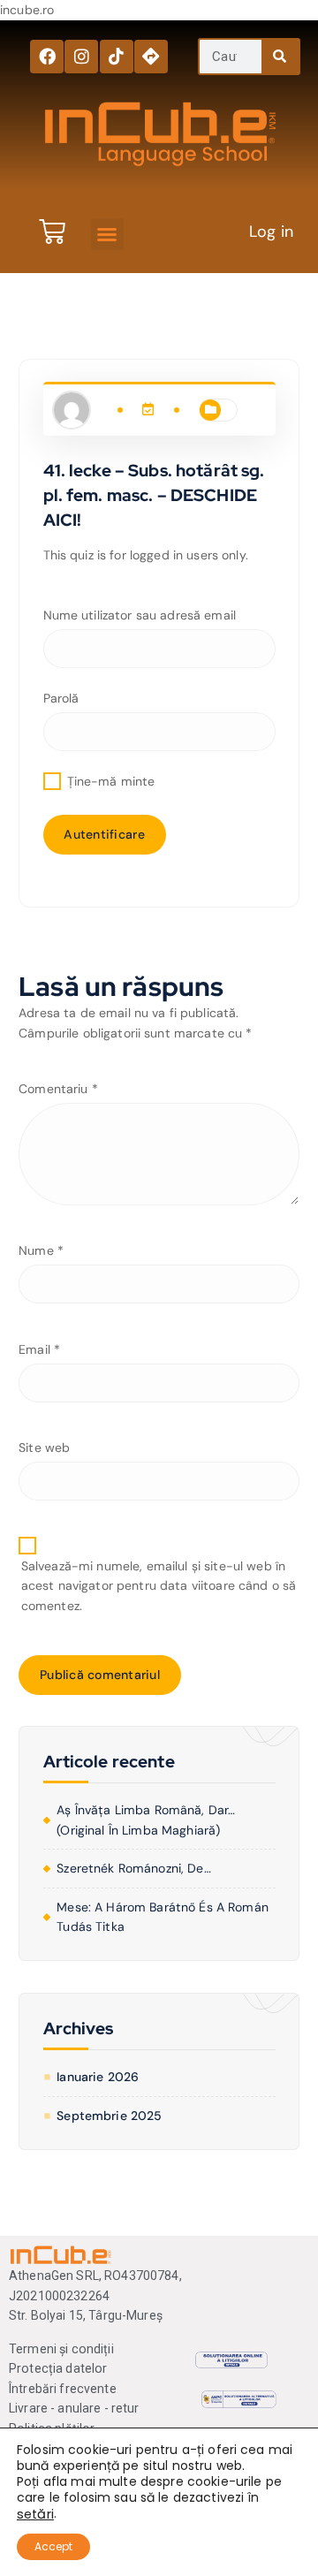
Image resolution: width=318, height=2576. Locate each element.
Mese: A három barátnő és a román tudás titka (163, 1917)
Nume (41, 1250)
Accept (53, 2546)
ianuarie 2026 (98, 2077)
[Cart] (52, 232)
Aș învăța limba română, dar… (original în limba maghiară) (146, 1820)
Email (39, 1349)
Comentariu (58, 1089)
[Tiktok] (117, 57)
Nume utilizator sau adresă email (140, 615)
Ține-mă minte (110, 781)
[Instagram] (81, 57)
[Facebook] (47, 57)
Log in (271, 232)
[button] (107, 234)
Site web (44, 1448)
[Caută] (280, 57)
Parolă (61, 698)
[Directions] (151, 57)
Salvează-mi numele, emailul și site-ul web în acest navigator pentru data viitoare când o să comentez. (159, 1586)
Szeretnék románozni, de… (133, 1868)
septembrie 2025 (109, 2116)
